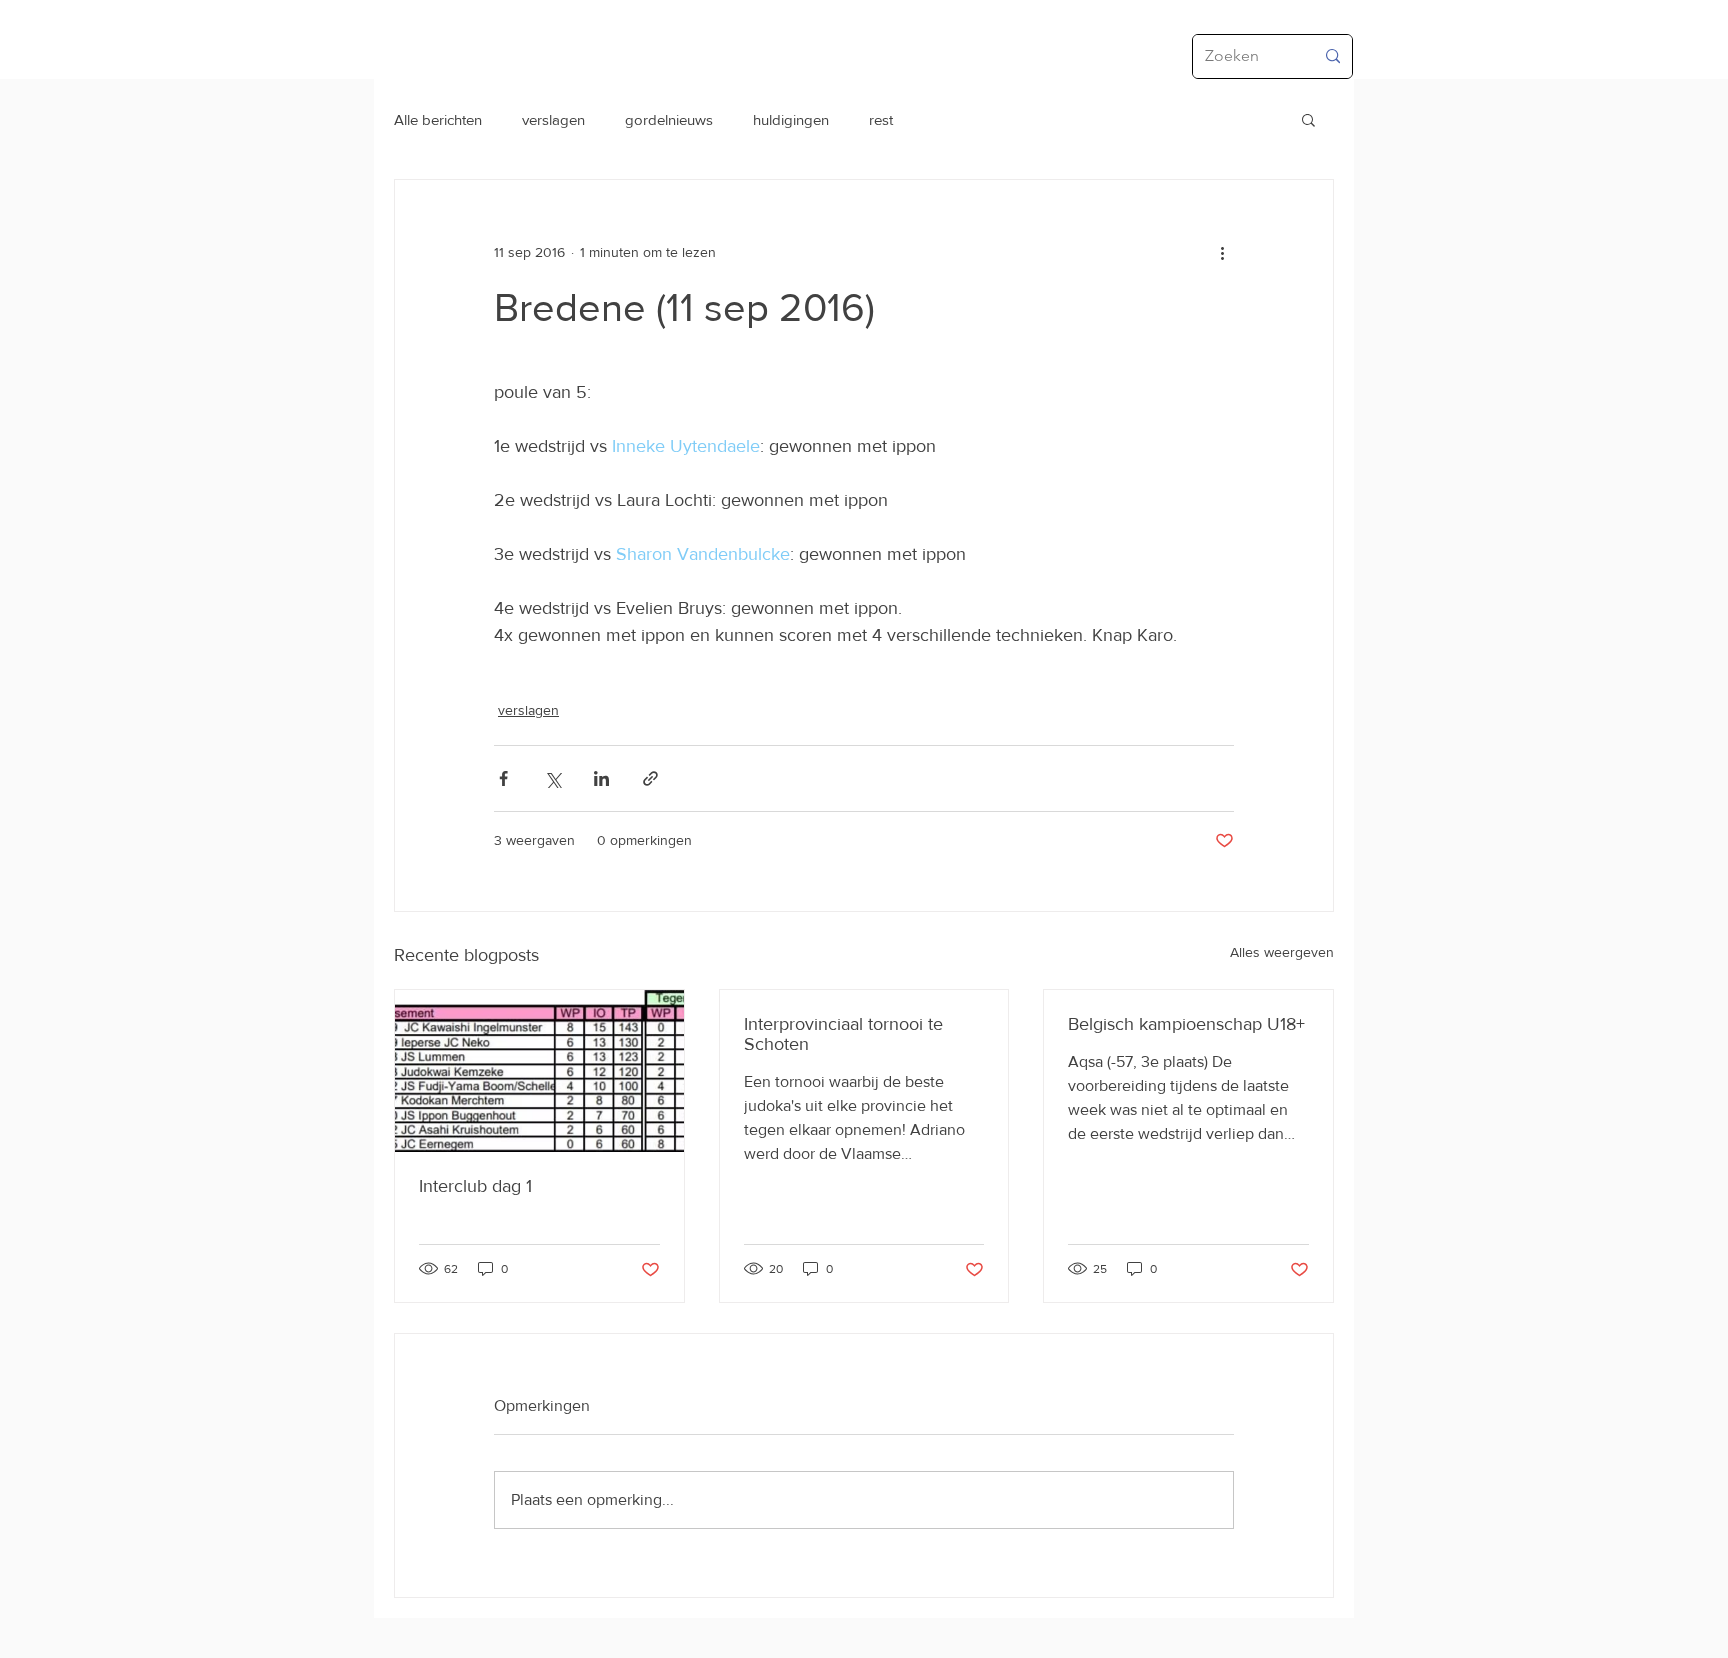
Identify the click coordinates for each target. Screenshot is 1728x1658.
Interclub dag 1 (475, 1186)
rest (881, 119)
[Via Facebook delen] (503, 778)
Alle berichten (438, 119)
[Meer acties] (1222, 252)
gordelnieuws (669, 119)
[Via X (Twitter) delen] (552, 778)
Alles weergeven (1282, 952)
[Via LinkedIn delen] (601, 778)
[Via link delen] (650, 778)
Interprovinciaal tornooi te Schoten (843, 1034)
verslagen (553, 119)
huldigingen (791, 119)
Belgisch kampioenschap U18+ (1186, 1024)
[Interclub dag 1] (539, 1071)
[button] (1308, 119)
